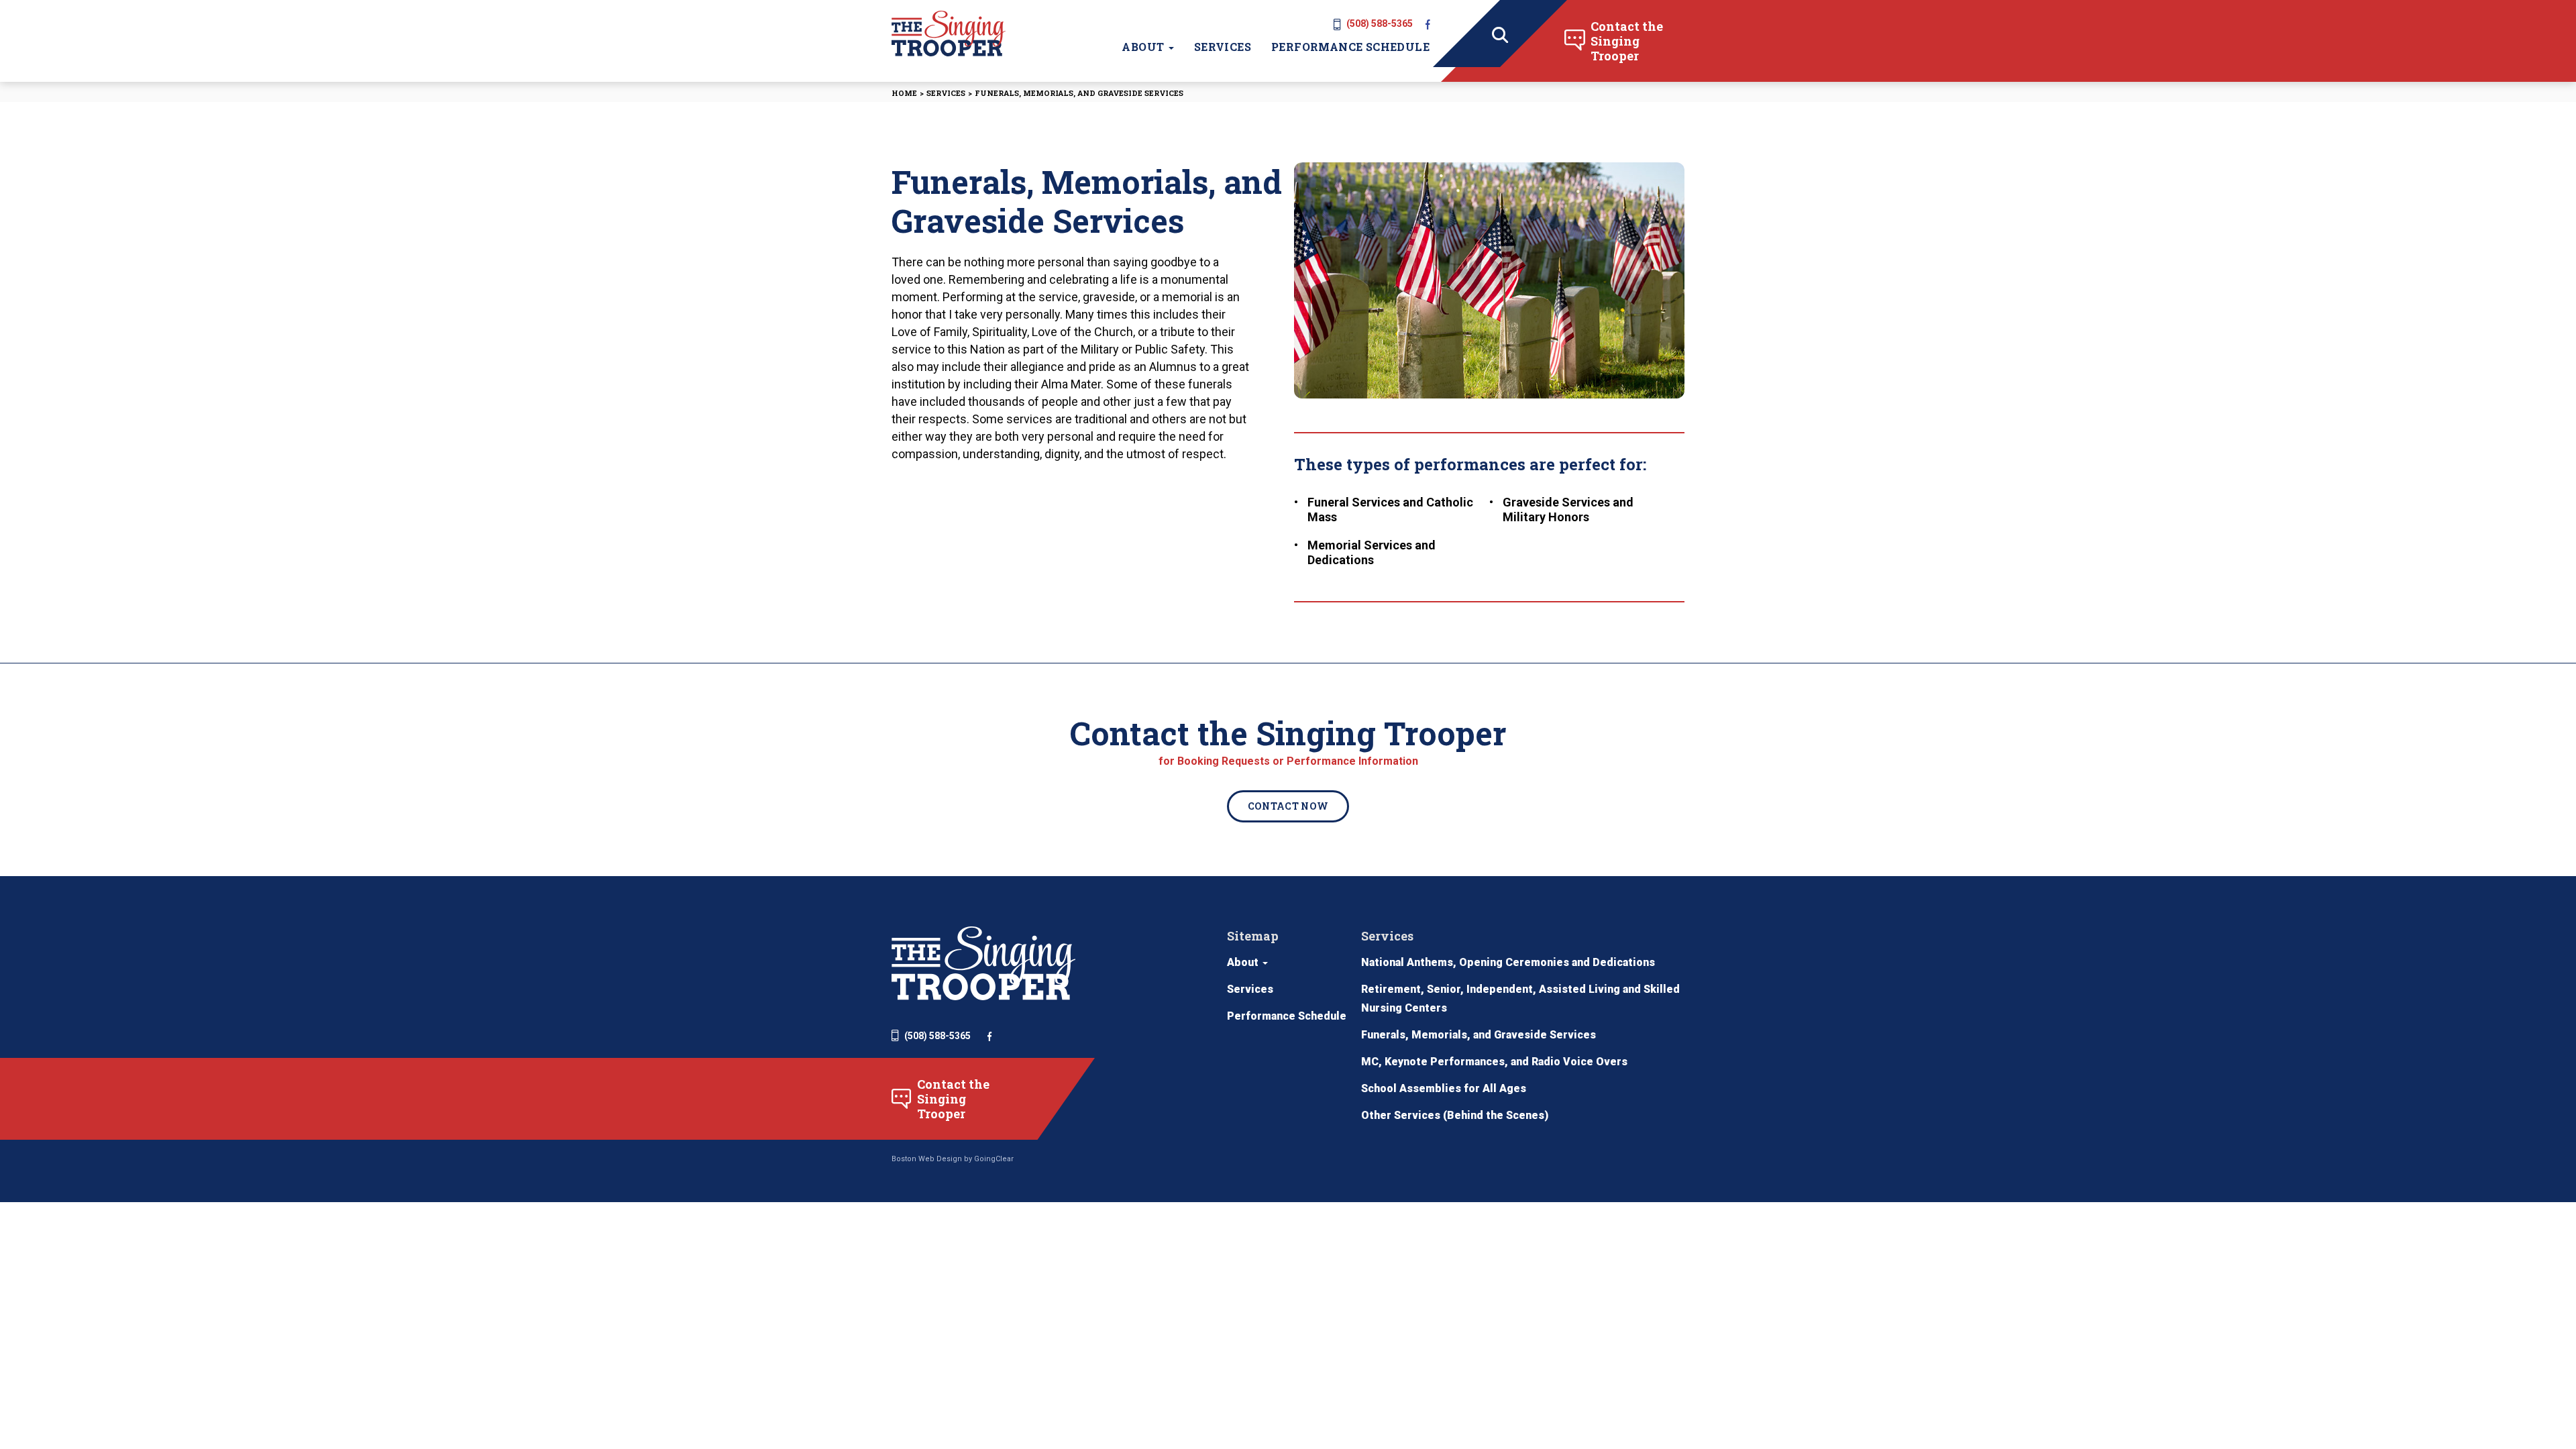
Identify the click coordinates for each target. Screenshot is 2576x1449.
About (1144, 47)
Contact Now (1288, 806)
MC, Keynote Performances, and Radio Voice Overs (1494, 1062)
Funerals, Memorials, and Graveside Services (1479, 1035)
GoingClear (994, 1159)
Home (904, 93)
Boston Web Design (927, 1159)
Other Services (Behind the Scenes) (1455, 1115)
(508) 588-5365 (1380, 23)
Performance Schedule (1350, 47)
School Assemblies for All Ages (1444, 1088)
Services (1223, 47)
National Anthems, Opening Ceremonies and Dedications (1508, 962)
